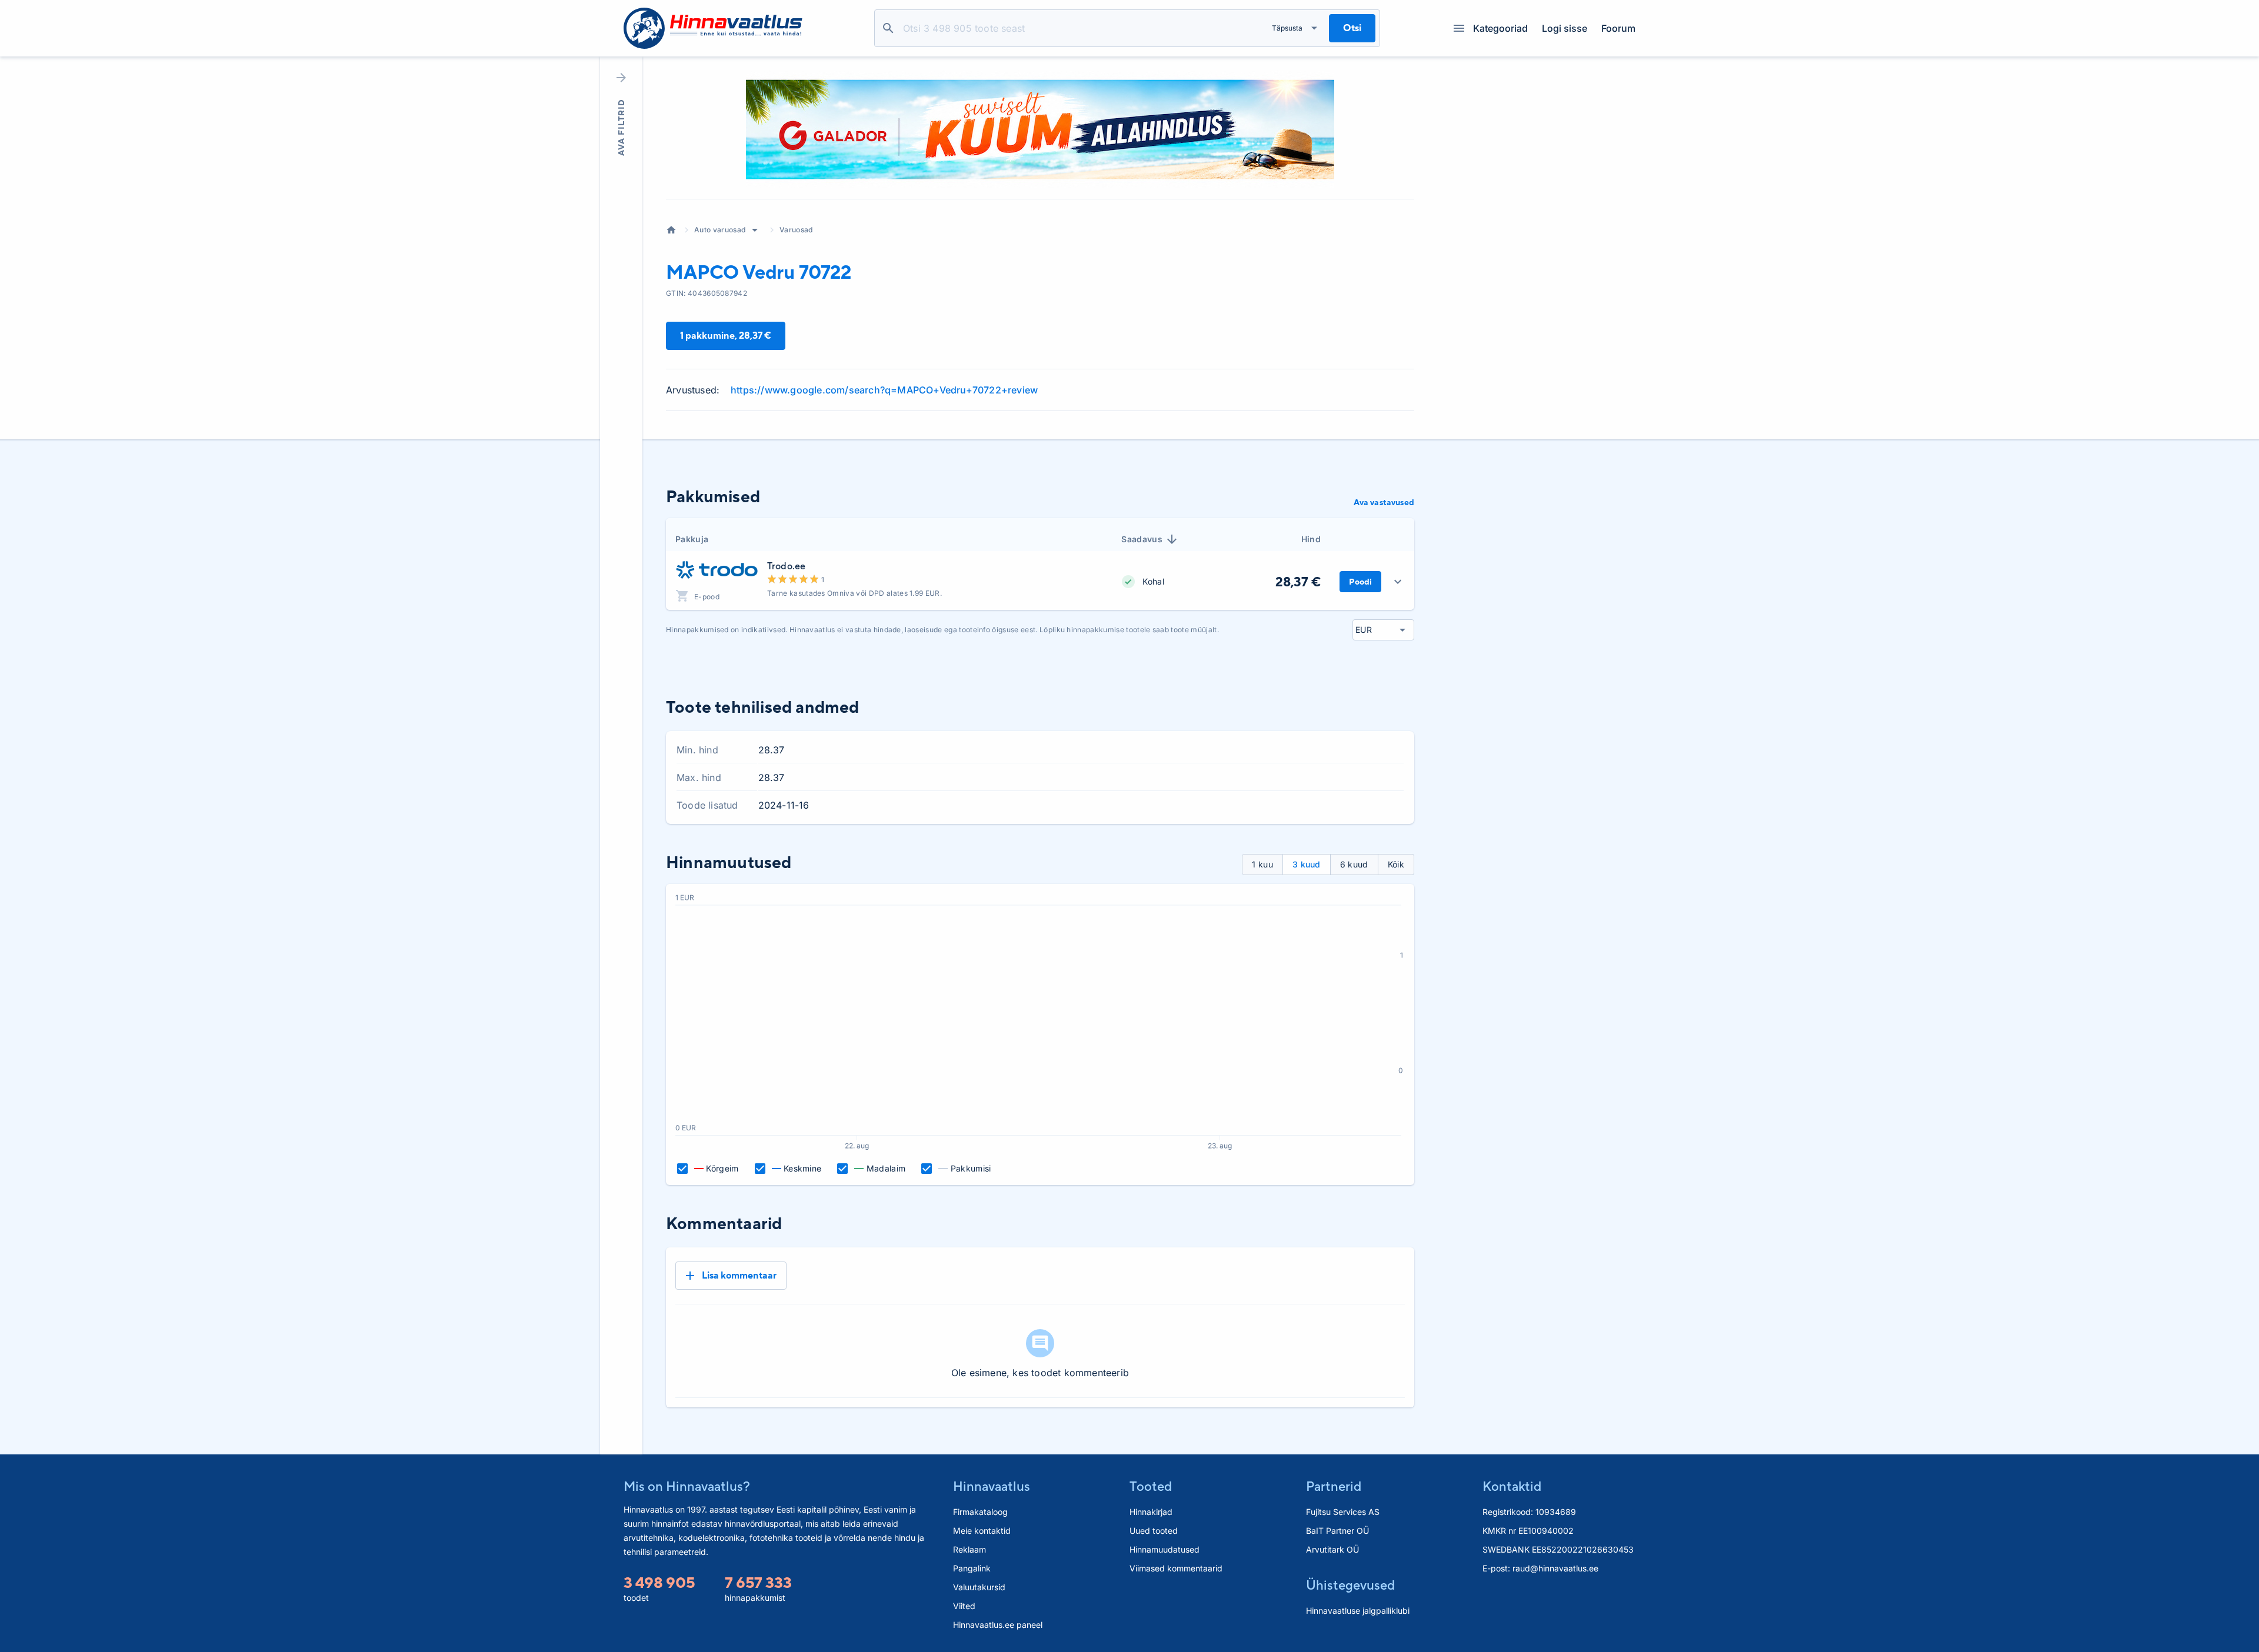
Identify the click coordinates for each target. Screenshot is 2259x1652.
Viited (964, 1606)
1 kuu (1262, 864)
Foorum (1618, 28)
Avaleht (671, 230)
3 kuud (1307, 864)
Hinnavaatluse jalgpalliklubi (1358, 1611)
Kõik (1396, 864)
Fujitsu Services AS (1343, 1512)
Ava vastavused (1384, 502)
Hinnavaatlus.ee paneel (998, 1625)
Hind (1311, 539)
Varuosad (796, 230)
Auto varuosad (720, 230)
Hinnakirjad (1151, 1512)
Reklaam (969, 1549)
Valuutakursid (979, 1587)
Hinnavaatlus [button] (992, 1486)
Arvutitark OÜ (1332, 1549)
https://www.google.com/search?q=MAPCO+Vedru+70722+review (884, 390)
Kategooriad (1500, 28)
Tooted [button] (1151, 1486)
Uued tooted (1154, 1531)
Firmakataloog (980, 1512)
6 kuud (1354, 864)
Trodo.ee (786, 566)
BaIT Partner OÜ (1337, 1531)
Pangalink (972, 1568)
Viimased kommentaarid (1176, 1568)
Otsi (888, 28)
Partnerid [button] (1334, 1486)
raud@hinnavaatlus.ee (1555, 1568)
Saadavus (1142, 539)
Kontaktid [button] (1512, 1486)
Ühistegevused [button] (1350, 1585)
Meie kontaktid (982, 1531)
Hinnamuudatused (1165, 1549)
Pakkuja (692, 539)
